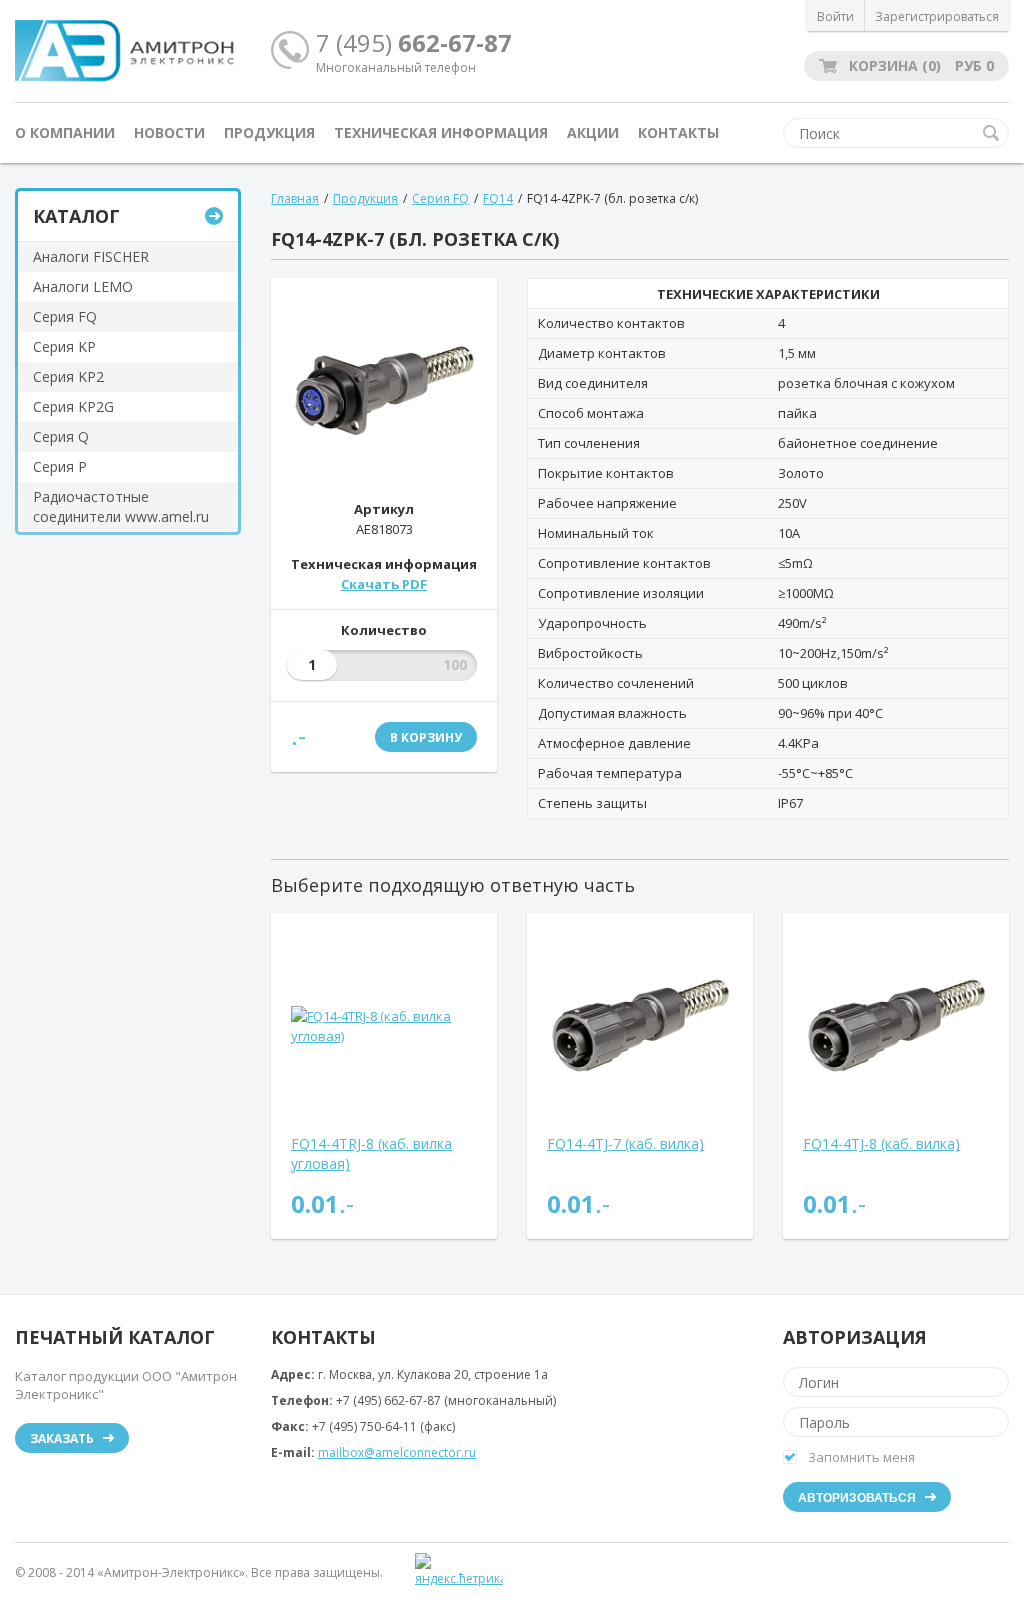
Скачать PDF (384, 584)
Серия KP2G (73, 406)
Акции (593, 132)
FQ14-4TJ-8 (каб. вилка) (881, 1143)
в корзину (426, 737)
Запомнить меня (861, 1457)
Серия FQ (65, 316)
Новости (169, 132)
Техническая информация (441, 132)
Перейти (214, 216)
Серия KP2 (68, 376)
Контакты (678, 132)
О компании (65, 132)
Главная (295, 198)
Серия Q (61, 436)
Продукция (269, 132)
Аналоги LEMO (83, 286)
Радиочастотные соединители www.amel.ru (121, 506)
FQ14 (498, 198)
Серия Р (60, 466)
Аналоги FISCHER (91, 256)
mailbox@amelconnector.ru (397, 1452)
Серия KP (64, 346)
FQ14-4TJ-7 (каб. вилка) (625, 1143)
